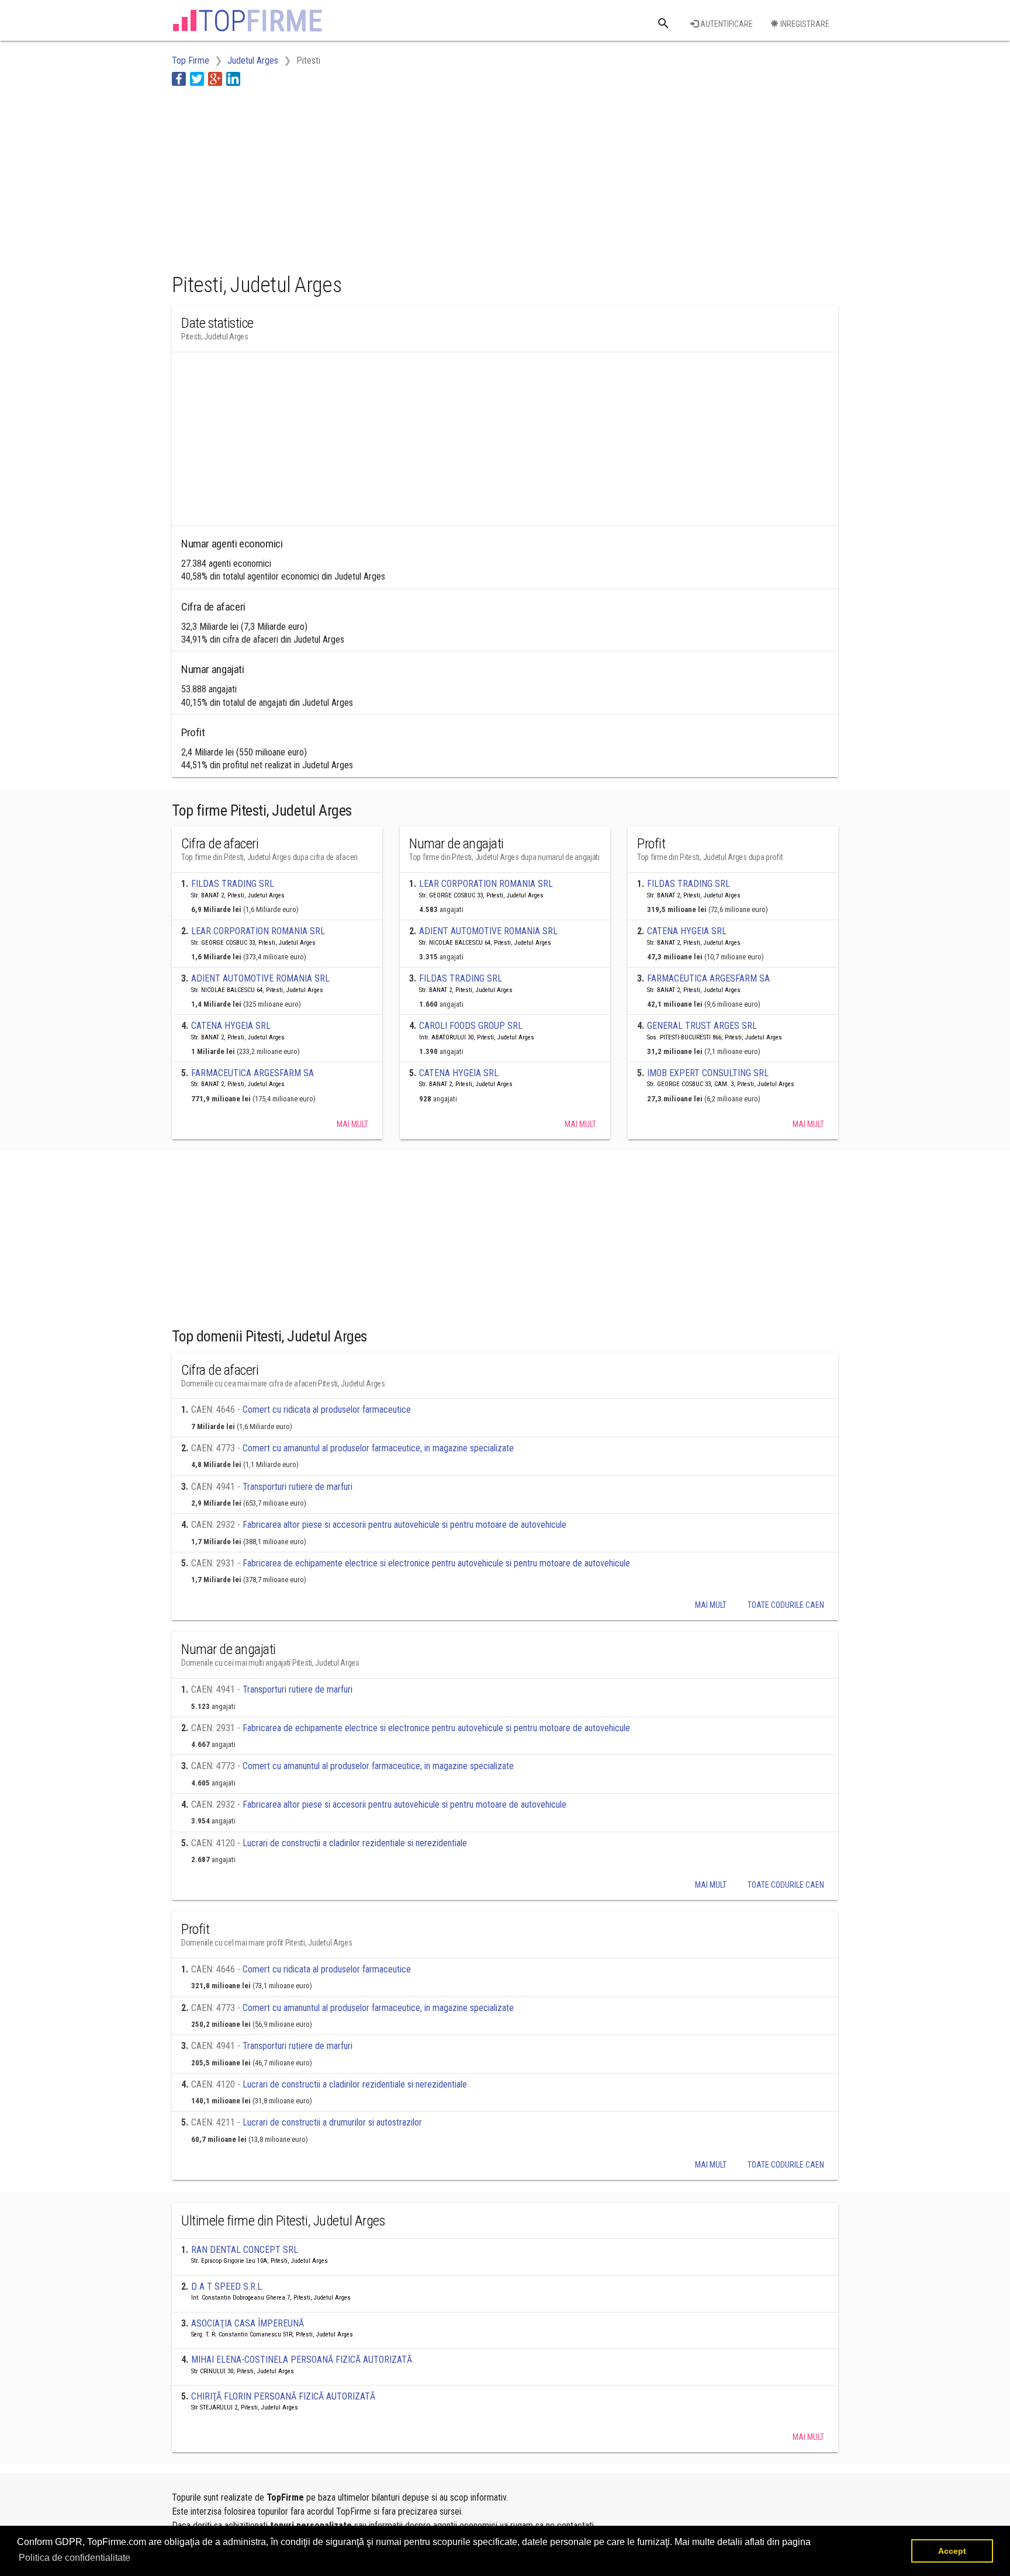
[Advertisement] (385, 177)
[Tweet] (197, 79)
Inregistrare (804, 24)
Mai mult (352, 1124)
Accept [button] (952, 2551)
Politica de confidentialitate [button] (75, 2558)
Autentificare (726, 24)
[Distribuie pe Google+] (215, 79)
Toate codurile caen (786, 1605)
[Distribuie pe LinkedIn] (233, 79)
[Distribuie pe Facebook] (179, 79)
